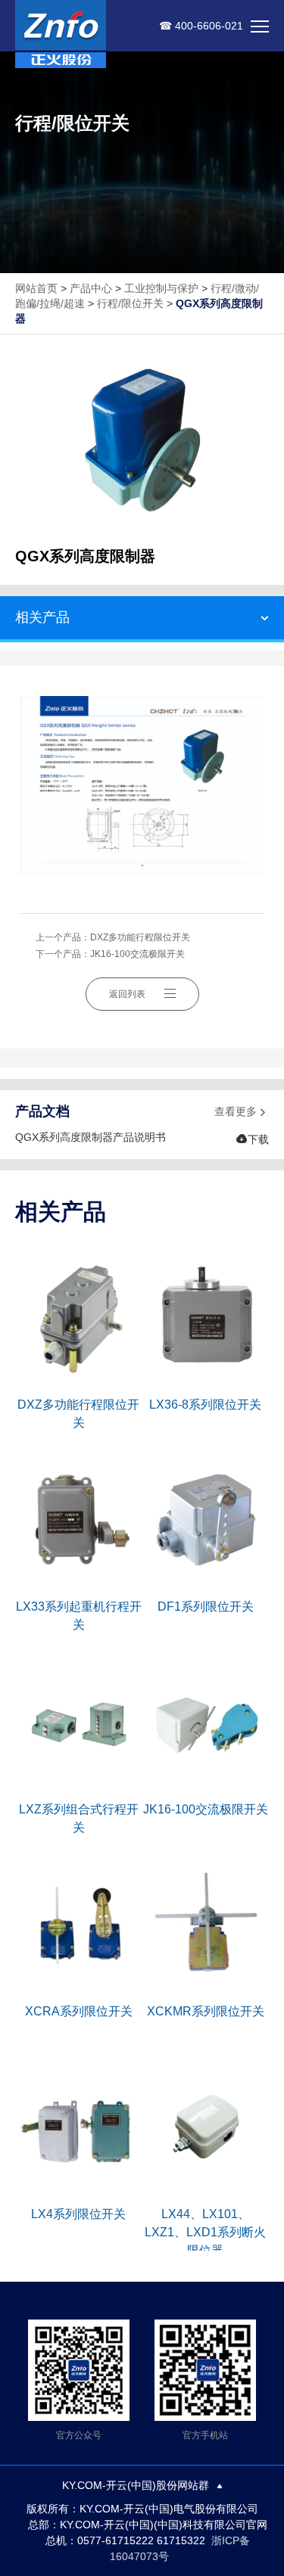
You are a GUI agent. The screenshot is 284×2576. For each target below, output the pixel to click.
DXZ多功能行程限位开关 (140, 937)
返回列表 (127, 994)
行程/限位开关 (130, 303)
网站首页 (36, 288)
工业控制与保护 (161, 288)
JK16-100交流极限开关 (137, 954)
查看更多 (242, 1112)
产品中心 (91, 288)
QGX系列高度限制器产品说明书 (91, 1137)
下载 (252, 1139)
